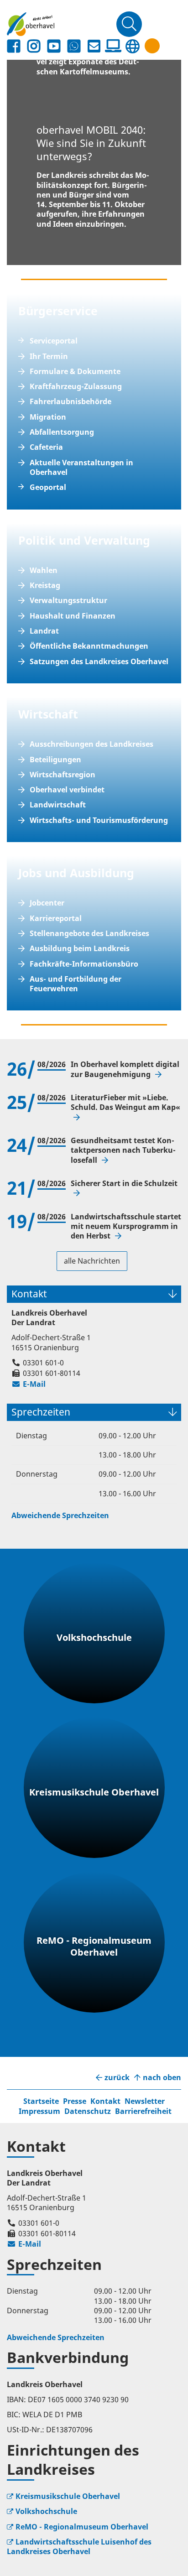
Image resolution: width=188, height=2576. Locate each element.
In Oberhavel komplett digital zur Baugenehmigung (125, 1069)
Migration (48, 417)
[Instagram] (34, 46)
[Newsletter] (94, 46)
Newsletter (145, 2101)
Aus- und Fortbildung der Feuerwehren (76, 984)
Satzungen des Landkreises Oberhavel (99, 662)
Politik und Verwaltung (84, 540)
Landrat (44, 631)
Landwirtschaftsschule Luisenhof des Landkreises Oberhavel (79, 2547)
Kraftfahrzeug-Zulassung (76, 387)
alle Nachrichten (92, 1261)
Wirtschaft (48, 714)
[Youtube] (54, 46)
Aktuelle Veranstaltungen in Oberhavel (81, 468)
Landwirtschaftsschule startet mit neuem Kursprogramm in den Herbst (126, 1227)
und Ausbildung (88, 873)
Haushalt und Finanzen (73, 616)
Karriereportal (56, 919)
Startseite (41, 2101)
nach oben (162, 2078)
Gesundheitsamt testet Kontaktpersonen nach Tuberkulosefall (123, 1150)
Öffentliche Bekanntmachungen (89, 646)
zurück (117, 2078)
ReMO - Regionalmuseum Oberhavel (82, 2527)
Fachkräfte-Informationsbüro (84, 964)
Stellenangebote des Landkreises (89, 934)
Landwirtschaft (58, 805)
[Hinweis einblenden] (152, 46)
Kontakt (105, 2101)
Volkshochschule (46, 2511)
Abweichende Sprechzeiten (60, 1515)
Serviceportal (54, 341)
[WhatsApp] (74, 46)
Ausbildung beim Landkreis (80, 949)
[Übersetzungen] (132, 46)
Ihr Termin (49, 356)
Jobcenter (47, 903)
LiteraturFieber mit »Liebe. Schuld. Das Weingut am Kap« (125, 1103)
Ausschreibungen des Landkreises (91, 744)
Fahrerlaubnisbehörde (70, 402)
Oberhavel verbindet (67, 790)
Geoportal (48, 487)
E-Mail (29, 1384)
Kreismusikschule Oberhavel (68, 2496)
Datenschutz (88, 2111)
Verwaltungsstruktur (68, 601)
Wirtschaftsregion (63, 775)
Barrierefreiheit (143, 2111)
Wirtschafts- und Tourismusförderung (99, 820)
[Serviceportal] (113, 46)
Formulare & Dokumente (75, 372)
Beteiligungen (55, 760)
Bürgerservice (58, 311)
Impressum (39, 2111)
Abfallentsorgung (62, 432)
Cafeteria (46, 447)
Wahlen (44, 570)
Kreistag (45, 585)
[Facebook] (14, 46)
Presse (75, 2101)
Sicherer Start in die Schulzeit (124, 1184)
